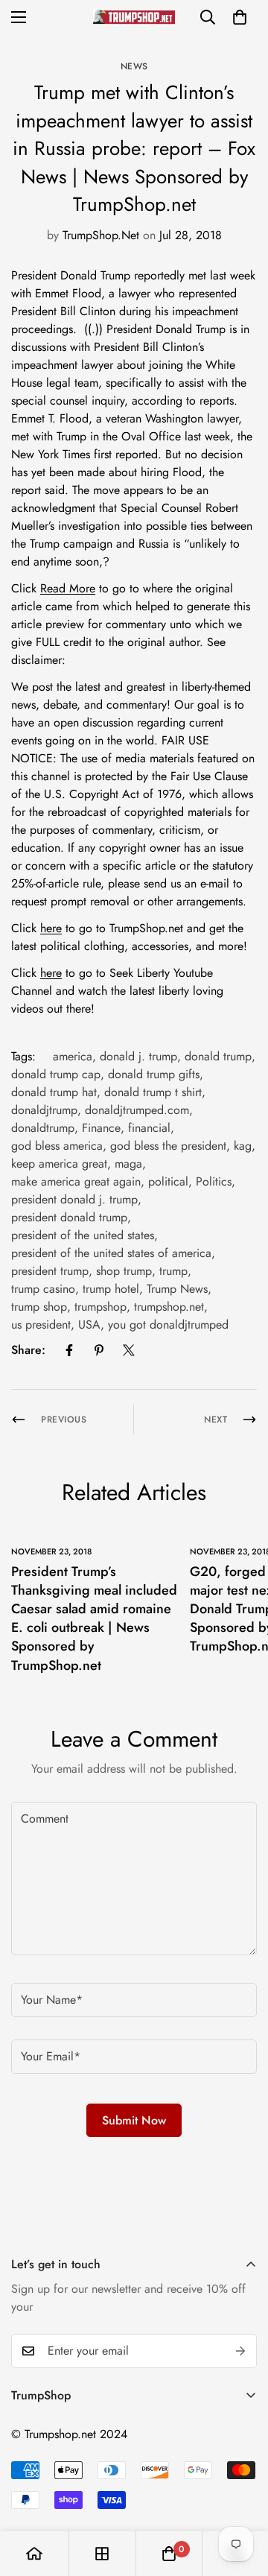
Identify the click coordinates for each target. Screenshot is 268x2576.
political (168, 1181)
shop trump (124, 1271)
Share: (28, 1350)
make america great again (76, 1181)
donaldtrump (43, 1128)
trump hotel (111, 1289)
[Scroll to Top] (241, 2497)
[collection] (102, 2554)
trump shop (39, 1307)
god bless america (57, 1146)
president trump (50, 1271)
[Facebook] (69, 1350)
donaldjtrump (44, 1110)
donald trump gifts (154, 1074)
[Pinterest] (99, 1350)
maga (128, 1164)
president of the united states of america (111, 1253)
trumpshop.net (169, 1307)
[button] (240, 17)
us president (41, 1325)
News (134, 66)
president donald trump (69, 1217)
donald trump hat (54, 1092)
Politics (214, 1181)
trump (173, 1271)
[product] (34, 2554)
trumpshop (100, 1307)
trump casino (43, 1289)
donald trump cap (56, 1074)
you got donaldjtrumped (168, 1325)
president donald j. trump (74, 1199)
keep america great (59, 1164)
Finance (101, 1128)
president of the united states (83, 1235)
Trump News (177, 1289)
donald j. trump (138, 1056)
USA (89, 1325)
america (73, 1056)
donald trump (218, 1056)
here (51, 928)
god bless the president (168, 1146)
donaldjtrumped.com (137, 1110)
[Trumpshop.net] (134, 17)
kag (243, 1146)
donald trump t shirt (153, 1092)
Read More (68, 588)
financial (149, 1128)
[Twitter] (129, 1350)
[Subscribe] (240, 2351)
